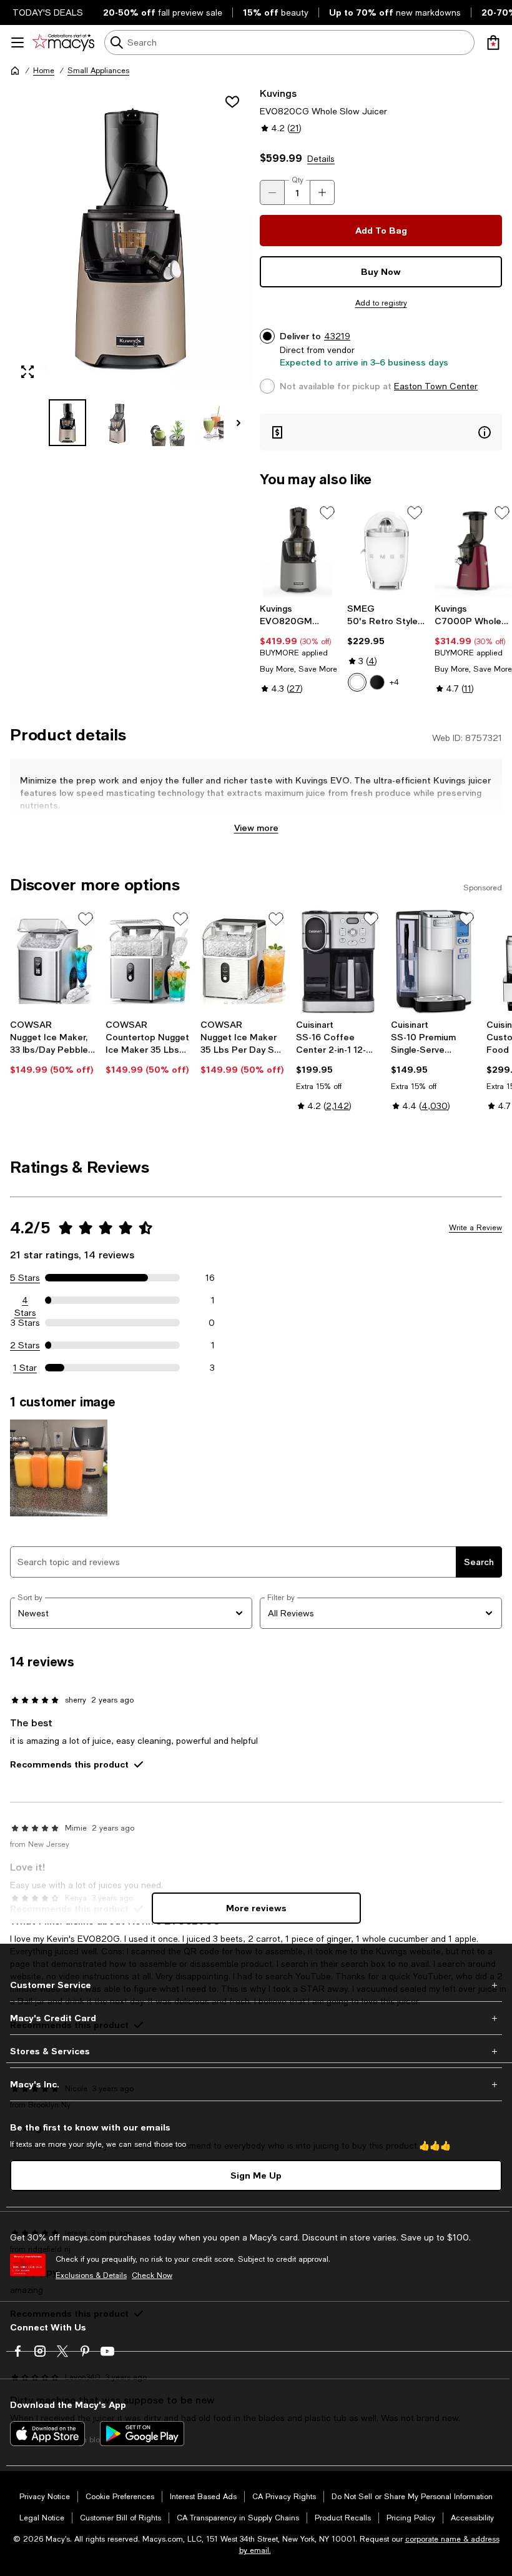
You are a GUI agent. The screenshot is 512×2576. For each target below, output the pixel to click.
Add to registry (381, 303)
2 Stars (25, 1345)
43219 (337, 336)
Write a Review (475, 1228)
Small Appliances (98, 71)
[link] (298, 649)
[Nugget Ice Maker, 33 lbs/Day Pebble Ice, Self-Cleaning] (53, 961)
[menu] (17, 42)
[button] (131, 266)
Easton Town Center (436, 386)
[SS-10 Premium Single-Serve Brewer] (434, 961)
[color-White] (357, 682)
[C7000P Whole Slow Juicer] (473, 550)
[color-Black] (377, 682)
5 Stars (25, 1278)
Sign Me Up (256, 2175)
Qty (298, 180)
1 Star (25, 1368)
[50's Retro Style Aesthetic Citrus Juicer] (386, 550)
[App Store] (47, 2434)
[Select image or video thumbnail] (67, 423)
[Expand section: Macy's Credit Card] (256, 2018)
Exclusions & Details (91, 2275)
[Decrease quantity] (272, 192)
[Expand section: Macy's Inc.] (256, 2084)
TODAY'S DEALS (48, 12)
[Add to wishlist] (232, 102)
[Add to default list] (327, 513)
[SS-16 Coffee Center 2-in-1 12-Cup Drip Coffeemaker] (339, 961)
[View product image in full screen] (27, 372)
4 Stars (25, 1301)
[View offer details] (381, 432)
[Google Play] (142, 2434)
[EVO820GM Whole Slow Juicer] (298, 550)
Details (321, 159)
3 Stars (25, 1323)
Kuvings (278, 93)
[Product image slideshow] (131, 238)
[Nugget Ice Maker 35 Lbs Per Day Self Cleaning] (243, 961)
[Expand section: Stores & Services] (256, 2051)
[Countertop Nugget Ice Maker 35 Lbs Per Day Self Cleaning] (148, 961)
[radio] (357, 682)
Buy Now (381, 271)
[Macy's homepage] (15, 71)
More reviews (256, 1908)
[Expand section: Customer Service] (256, 1985)
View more (256, 828)
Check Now (152, 2275)
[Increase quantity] (322, 192)
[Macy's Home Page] (63, 42)
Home (44, 71)
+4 (394, 682)
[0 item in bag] (493, 42)
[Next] (239, 423)
